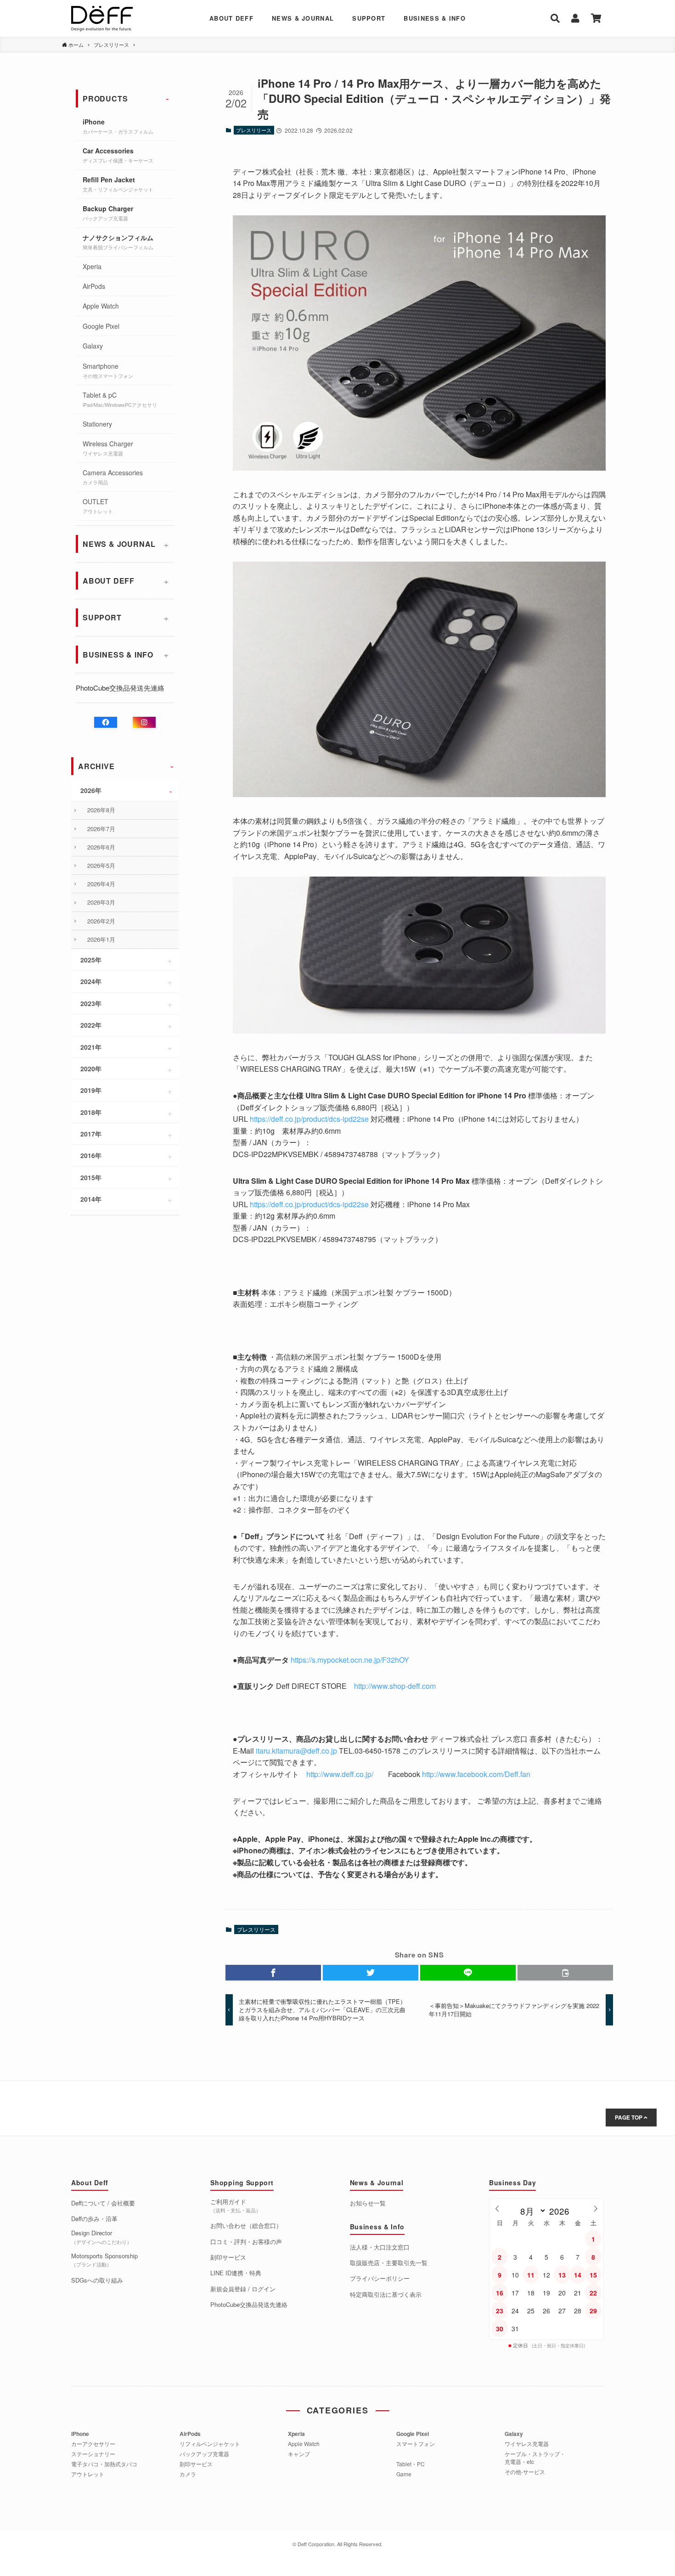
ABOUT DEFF (231, 18)
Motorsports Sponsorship (104, 2260)
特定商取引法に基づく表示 (386, 2295)
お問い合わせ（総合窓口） (246, 2226)
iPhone (118, 126)
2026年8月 (101, 810)
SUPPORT (369, 18)
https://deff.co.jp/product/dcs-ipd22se (309, 1119)
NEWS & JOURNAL (303, 18)
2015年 (91, 1177)
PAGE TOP (629, 2117)
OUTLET (98, 506)
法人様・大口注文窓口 (380, 2247)
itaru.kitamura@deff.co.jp (296, 1751)
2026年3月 (101, 902)
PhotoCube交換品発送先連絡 (120, 688)
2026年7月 (101, 829)
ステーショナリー (93, 2454)
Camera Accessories (113, 477)
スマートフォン (416, 2444)
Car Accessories (118, 155)
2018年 (91, 1112)
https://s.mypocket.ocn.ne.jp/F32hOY (350, 1660)
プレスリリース (254, 130)
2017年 (91, 1134)
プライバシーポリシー (380, 2278)
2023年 (91, 1003)
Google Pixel (101, 326)
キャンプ (299, 2454)
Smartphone (108, 370)
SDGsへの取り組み (97, 2280)
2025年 (91, 960)
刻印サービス (228, 2257)
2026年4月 (101, 884)
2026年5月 (101, 865)
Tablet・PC (411, 2464)
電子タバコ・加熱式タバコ (104, 2464)
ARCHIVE (96, 766)
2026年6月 (101, 847)
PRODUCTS (105, 98)
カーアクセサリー (93, 2444)
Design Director (101, 2237)
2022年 (91, 1025)
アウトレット (88, 2474)
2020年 (91, 1069)
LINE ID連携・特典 (236, 2273)
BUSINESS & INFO (435, 18)
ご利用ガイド (236, 2206)
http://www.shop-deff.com (395, 1686)
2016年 (91, 1155)
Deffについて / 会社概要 (103, 2203)
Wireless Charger (108, 448)
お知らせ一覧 (368, 2203)
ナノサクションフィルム (118, 242)
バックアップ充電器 (204, 2454)
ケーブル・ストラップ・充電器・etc (535, 2458)
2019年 (91, 1090)
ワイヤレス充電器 (527, 2444)
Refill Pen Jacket (118, 184)
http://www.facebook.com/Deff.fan (476, 1774)
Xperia (92, 266)
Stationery (97, 424)
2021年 (91, 1047)
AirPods (94, 286)
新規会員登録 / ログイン (243, 2289)
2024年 (91, 981)
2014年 (91, 1199)
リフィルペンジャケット (210, 2444)
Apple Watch (101, 306)
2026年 (91, 790)
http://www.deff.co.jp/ (340, 1774)
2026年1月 (101, 939)
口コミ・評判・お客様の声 (246, 2242)
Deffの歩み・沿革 (94, 2219)
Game (404, 2474)
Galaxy (93, 346)
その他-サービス (525, 2472)
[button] (273, 1973)
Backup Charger (108, 213)
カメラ (188, 2474)
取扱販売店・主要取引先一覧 (389, 2263)
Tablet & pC (120, 399)
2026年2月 (101, 921)
